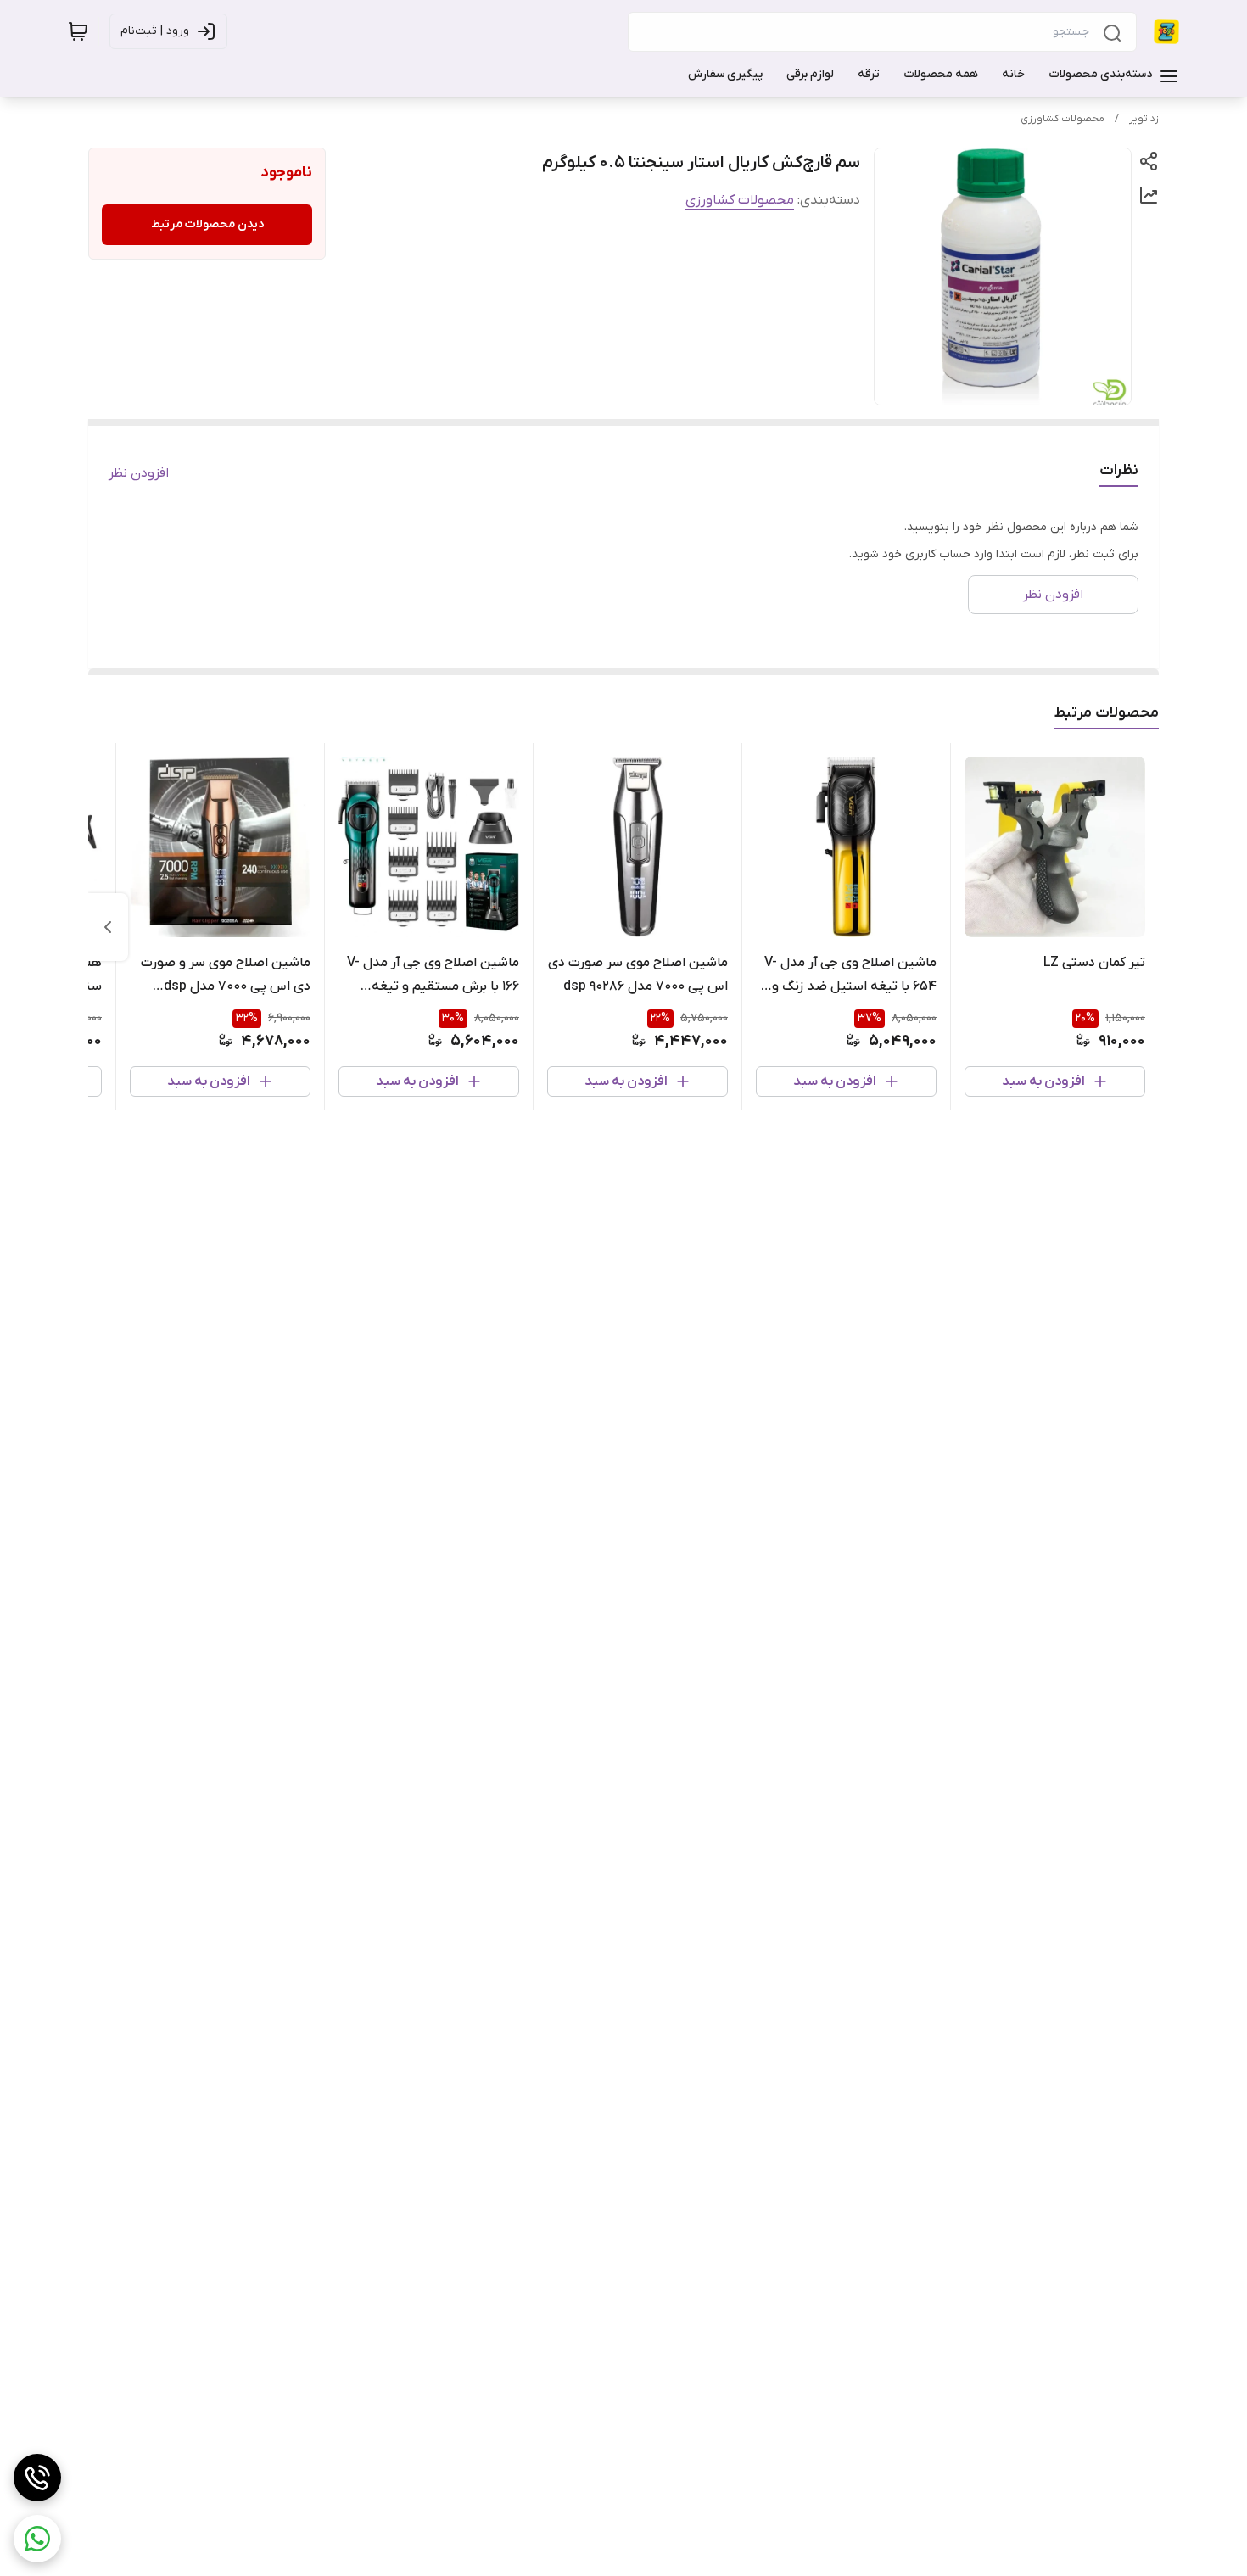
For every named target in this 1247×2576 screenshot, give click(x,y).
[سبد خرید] (78, 31)
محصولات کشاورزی (1062, 119)
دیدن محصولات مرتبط (207, 224)
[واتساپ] (37, 2539)
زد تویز (1144, 119)
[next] (108, 927)
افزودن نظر (139, 473)
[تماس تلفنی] (37, 2478)
